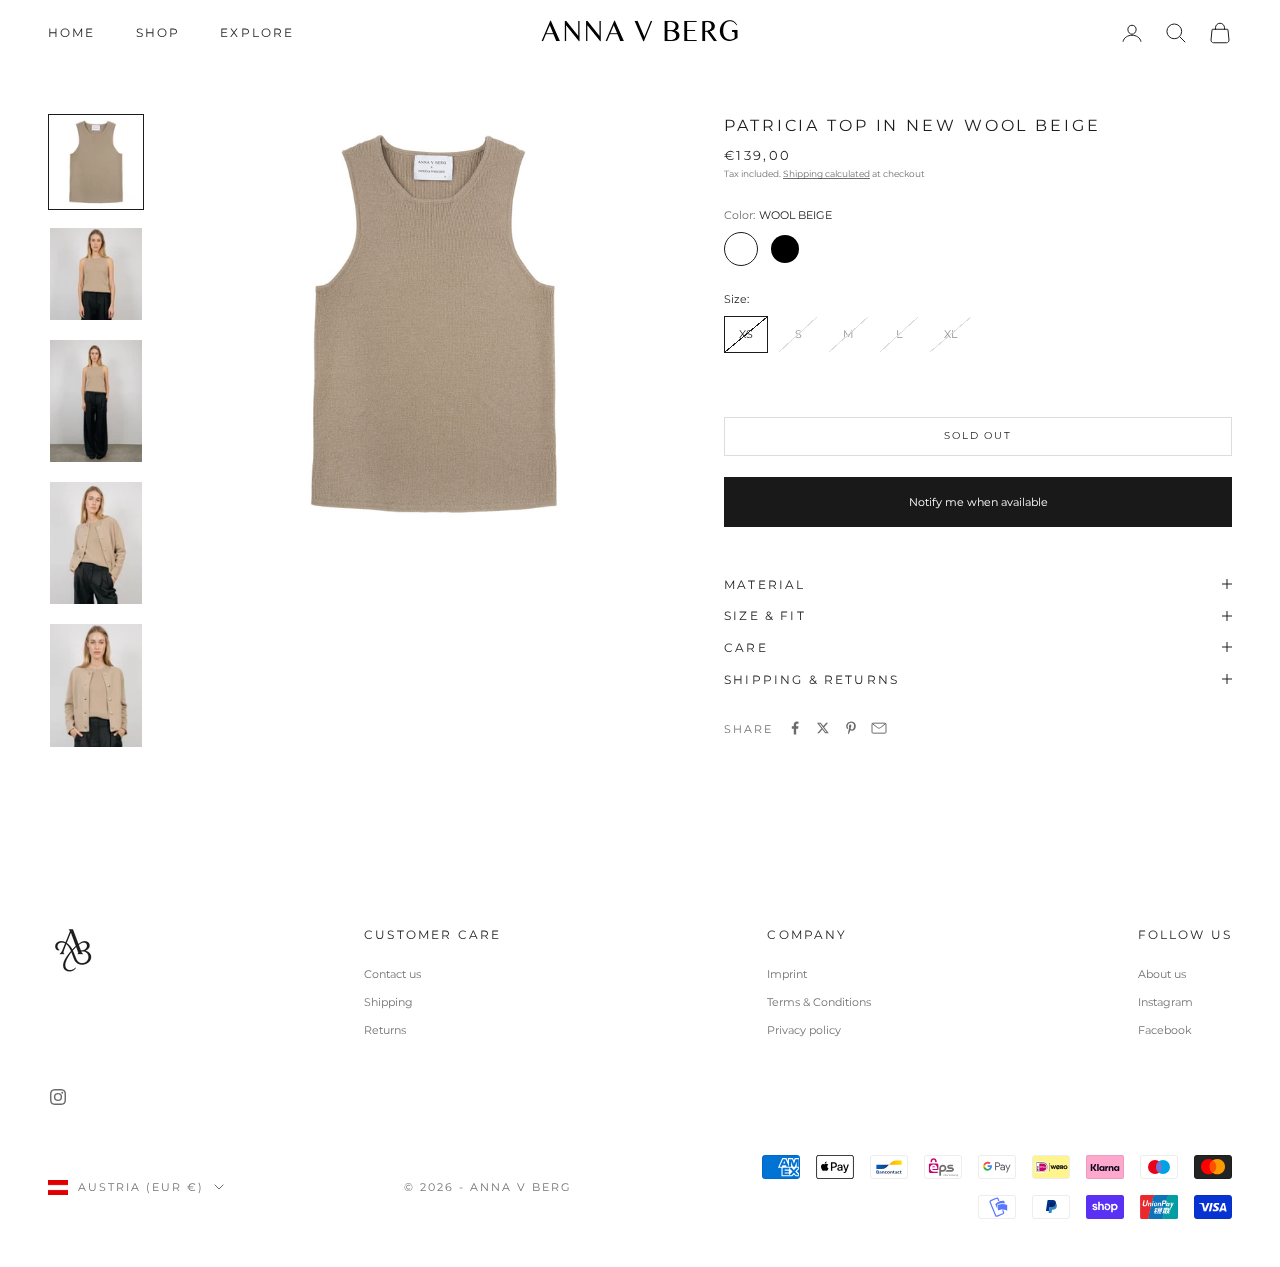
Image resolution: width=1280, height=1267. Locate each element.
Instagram (1165, 1002)
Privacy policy (804, 1030)
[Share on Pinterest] (851, 728)
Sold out (977, 434)
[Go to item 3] (96, 401)
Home (72, 32)
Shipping (388, 1002)
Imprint (787, 974)
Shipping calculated (826, 172)
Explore (257, 32)
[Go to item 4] (96, 543)
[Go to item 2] (96, 274)
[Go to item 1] (96, 162)
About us (1162, 974)
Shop (158, 32)
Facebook (1165, 1030)
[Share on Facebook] (795, 728)
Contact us (392, 974)
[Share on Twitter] (823, 728)
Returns (385, 1030)
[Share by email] (879, 728)
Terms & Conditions (819, 1002)
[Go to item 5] (96, 685)
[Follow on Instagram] (58, 1097)
